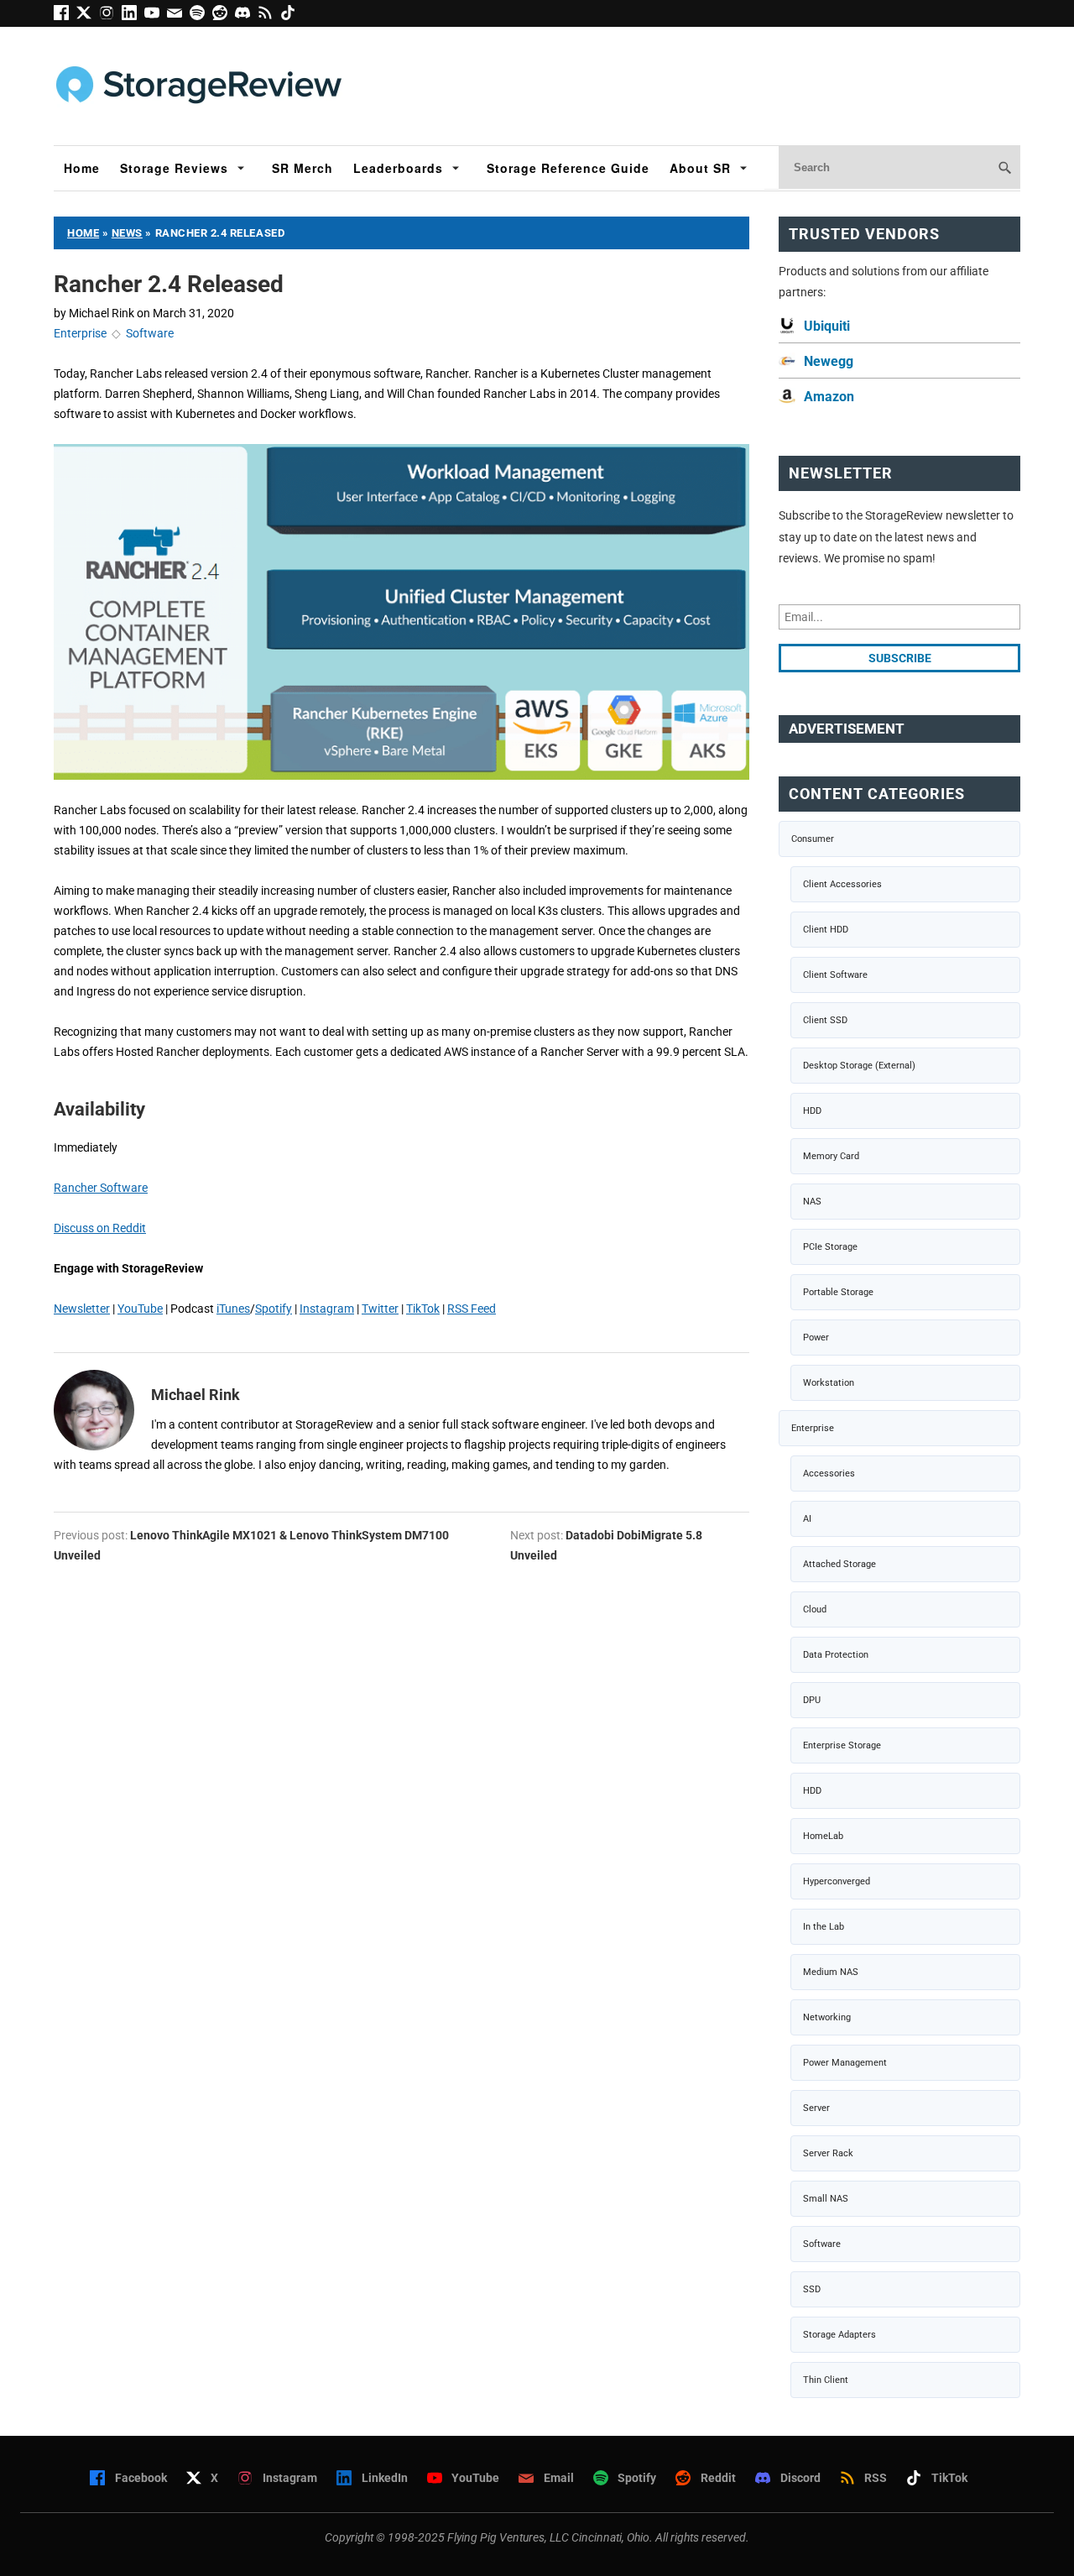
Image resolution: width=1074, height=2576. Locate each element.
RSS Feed (472, 1309)
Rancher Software (101, 1188)
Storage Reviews (174, 168)
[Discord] (246, 16)
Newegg (829, 361)
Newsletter (82, 1309)
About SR (700, 168)
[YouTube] (156, 16)
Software (150, 333)
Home (82, 168)
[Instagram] (110, 16)
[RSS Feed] (269, 16)
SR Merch (302, 168)
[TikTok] (290, 16)
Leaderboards (398, 168)
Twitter (380, 1309)
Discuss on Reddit (100, 1228)
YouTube (140, 1309)
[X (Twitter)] (88, 16)
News (127, 233)
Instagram (327, 1309)
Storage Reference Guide (568, 168)
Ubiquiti (827, 326)
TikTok (423, 1309)
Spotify (274, 1309)
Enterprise (80, 333)
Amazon (829, 397)
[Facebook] (65, 16)
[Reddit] (224, 16)
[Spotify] (201, 16)
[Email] (178, 16)
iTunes (233, 1309)
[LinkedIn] (133, 16)
